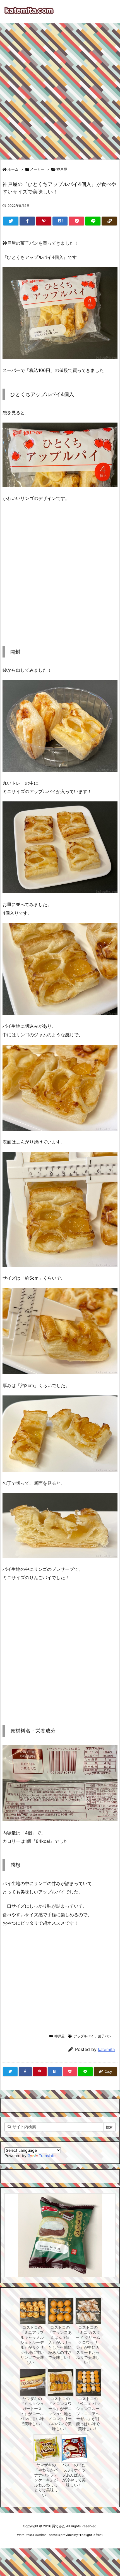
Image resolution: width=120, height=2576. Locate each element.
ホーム (13, 169)
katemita (106, 2049)
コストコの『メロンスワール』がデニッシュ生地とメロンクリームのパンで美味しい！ (60, 2414)
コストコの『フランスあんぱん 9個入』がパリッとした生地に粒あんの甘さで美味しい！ (60, 2342)
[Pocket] (76, 221)
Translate (47, 2156)
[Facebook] (27, 221)
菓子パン (105, 2036)
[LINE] (93, 221)
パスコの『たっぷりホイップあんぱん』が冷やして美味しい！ (74, 2475)
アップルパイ (84, 2036)
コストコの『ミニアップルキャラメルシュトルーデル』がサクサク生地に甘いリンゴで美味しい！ (32, 2345)
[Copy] (109, 221)
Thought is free (90, 2535)
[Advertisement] (60, 89)
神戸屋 (62, 169)
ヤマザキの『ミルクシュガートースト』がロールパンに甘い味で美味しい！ (32, 2411)
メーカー (37, 169)
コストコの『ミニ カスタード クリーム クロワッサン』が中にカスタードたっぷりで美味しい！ (88, 2345)
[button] (14, 2227)
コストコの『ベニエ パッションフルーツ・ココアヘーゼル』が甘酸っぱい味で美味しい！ (88, 2414)
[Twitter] (11, 221)
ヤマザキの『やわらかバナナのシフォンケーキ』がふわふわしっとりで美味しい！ (46, 2480)
